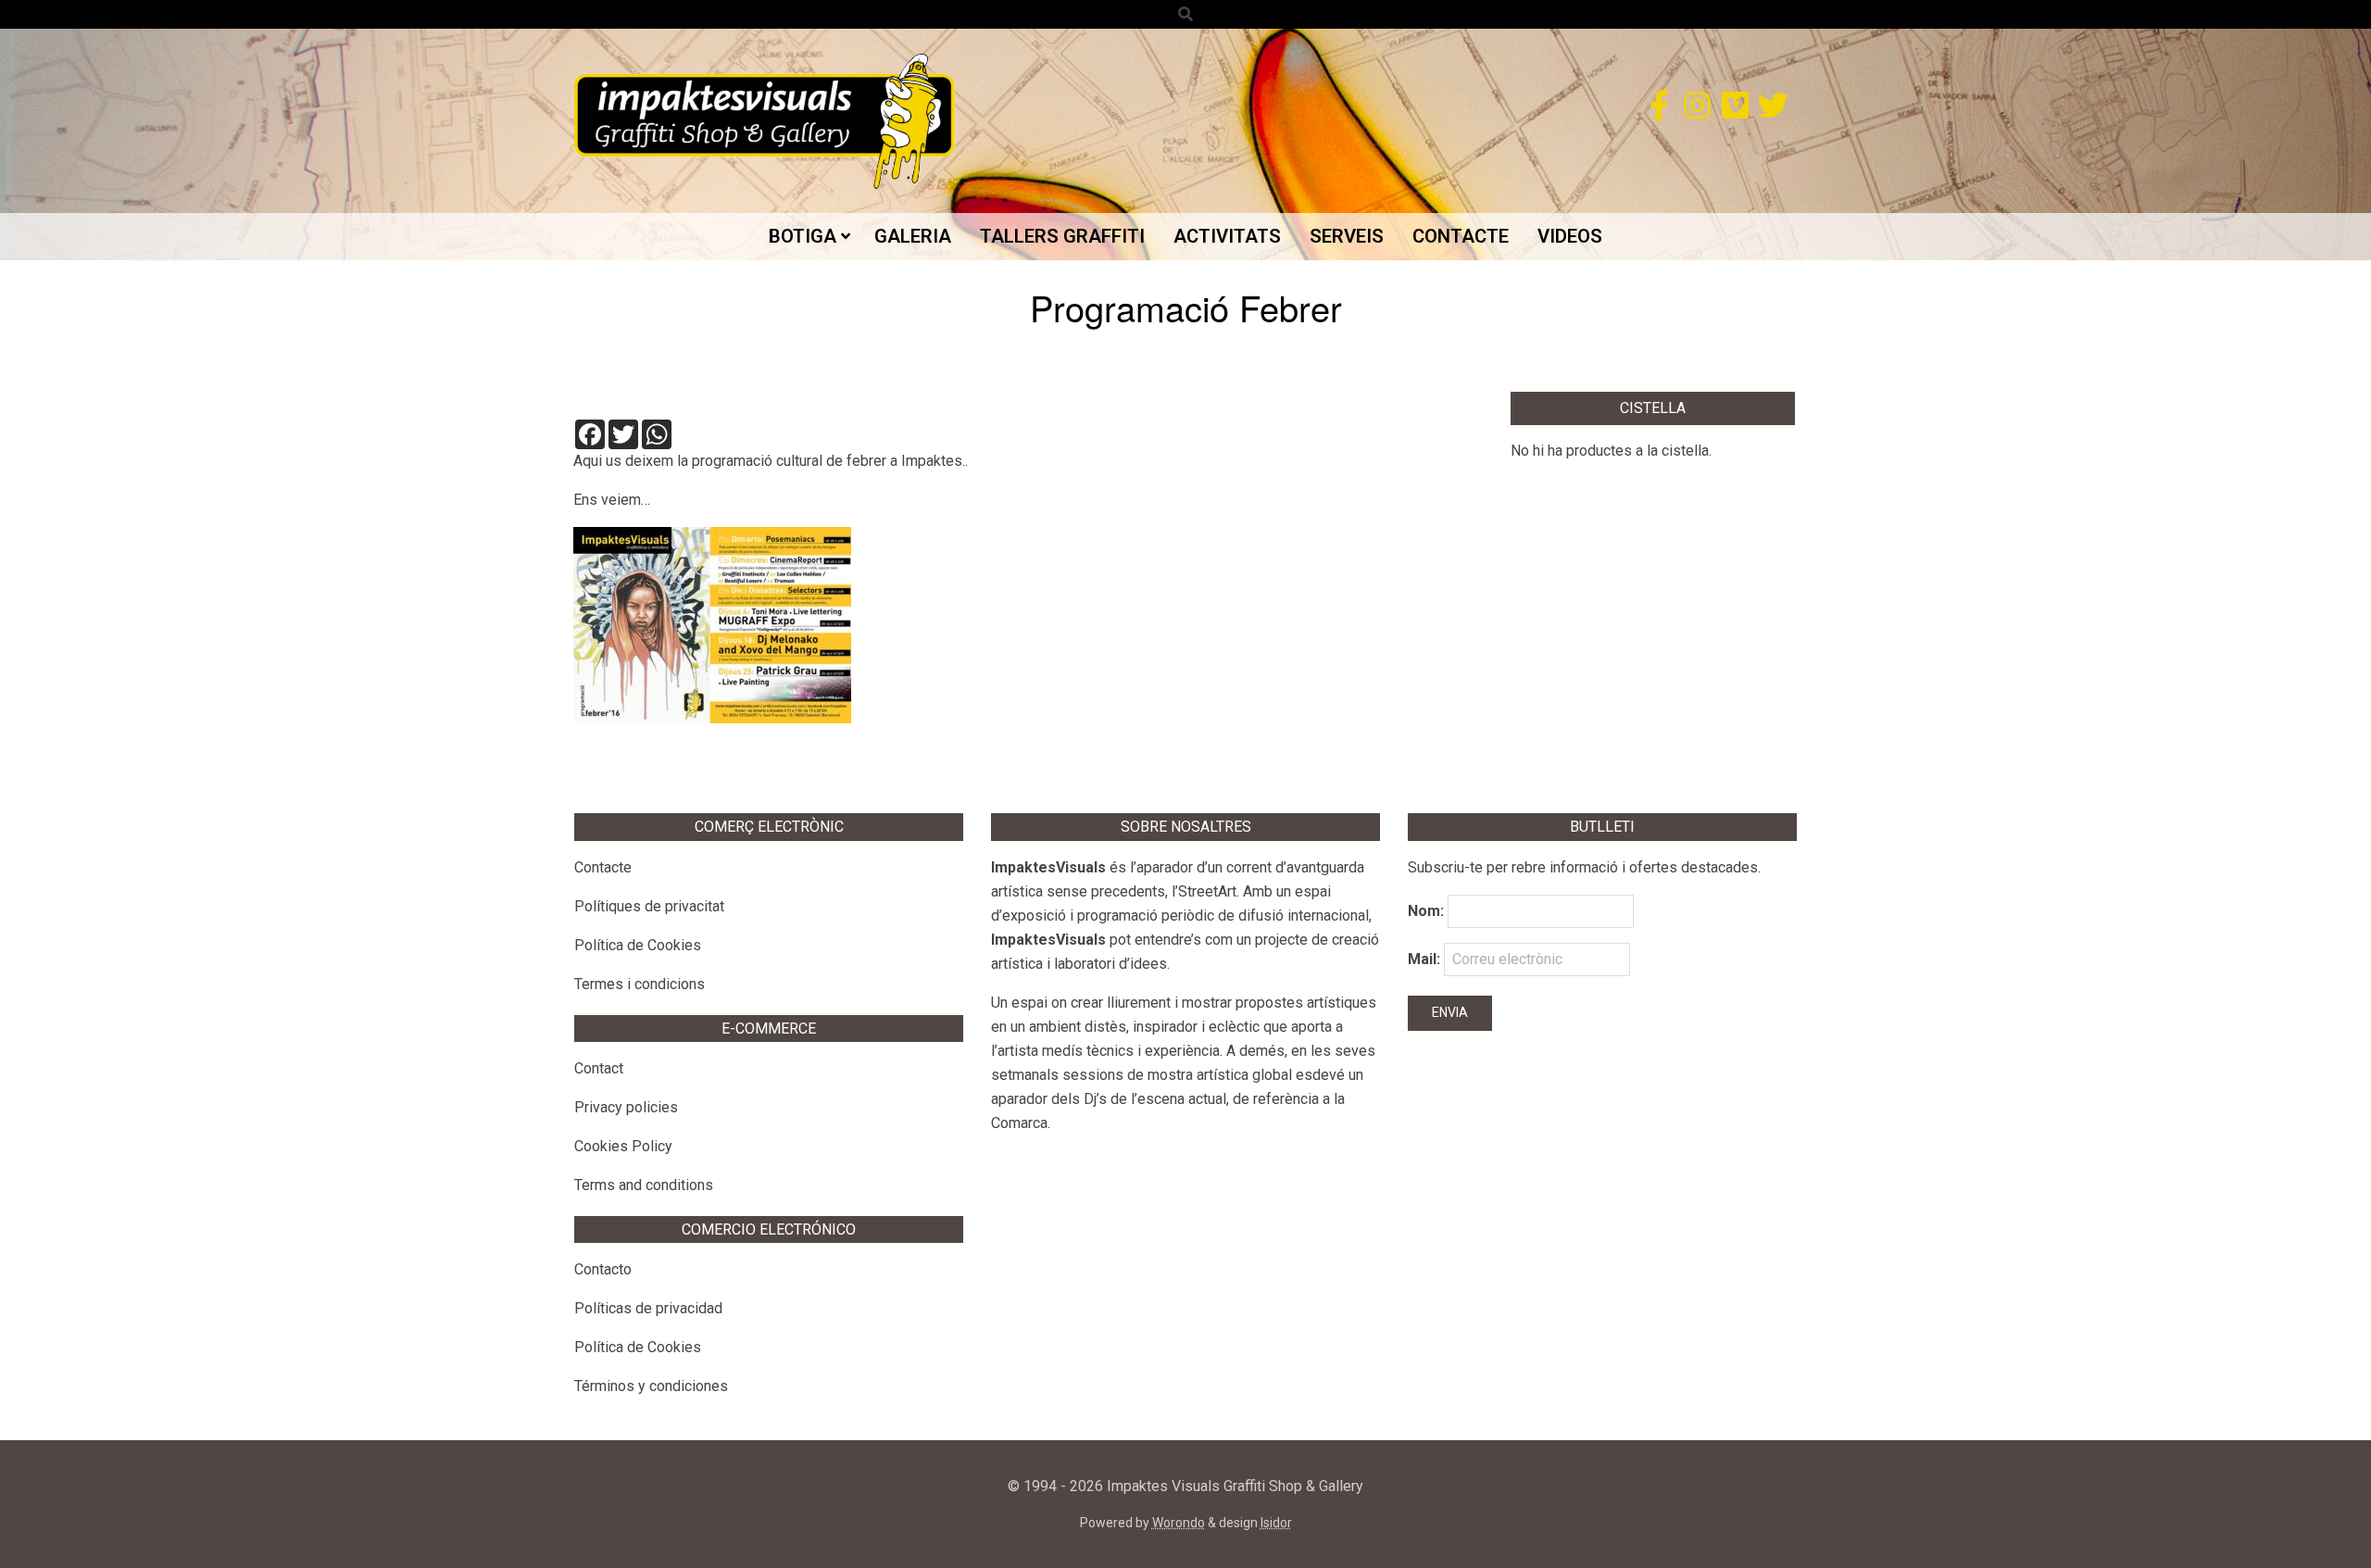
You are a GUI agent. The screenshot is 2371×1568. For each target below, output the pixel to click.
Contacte (603, 867)
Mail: (1426, 959)
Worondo (1179, 1523)
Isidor (1276, 1523)
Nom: (1426, 911)
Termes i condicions (640, 984)
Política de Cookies (638, 945)
